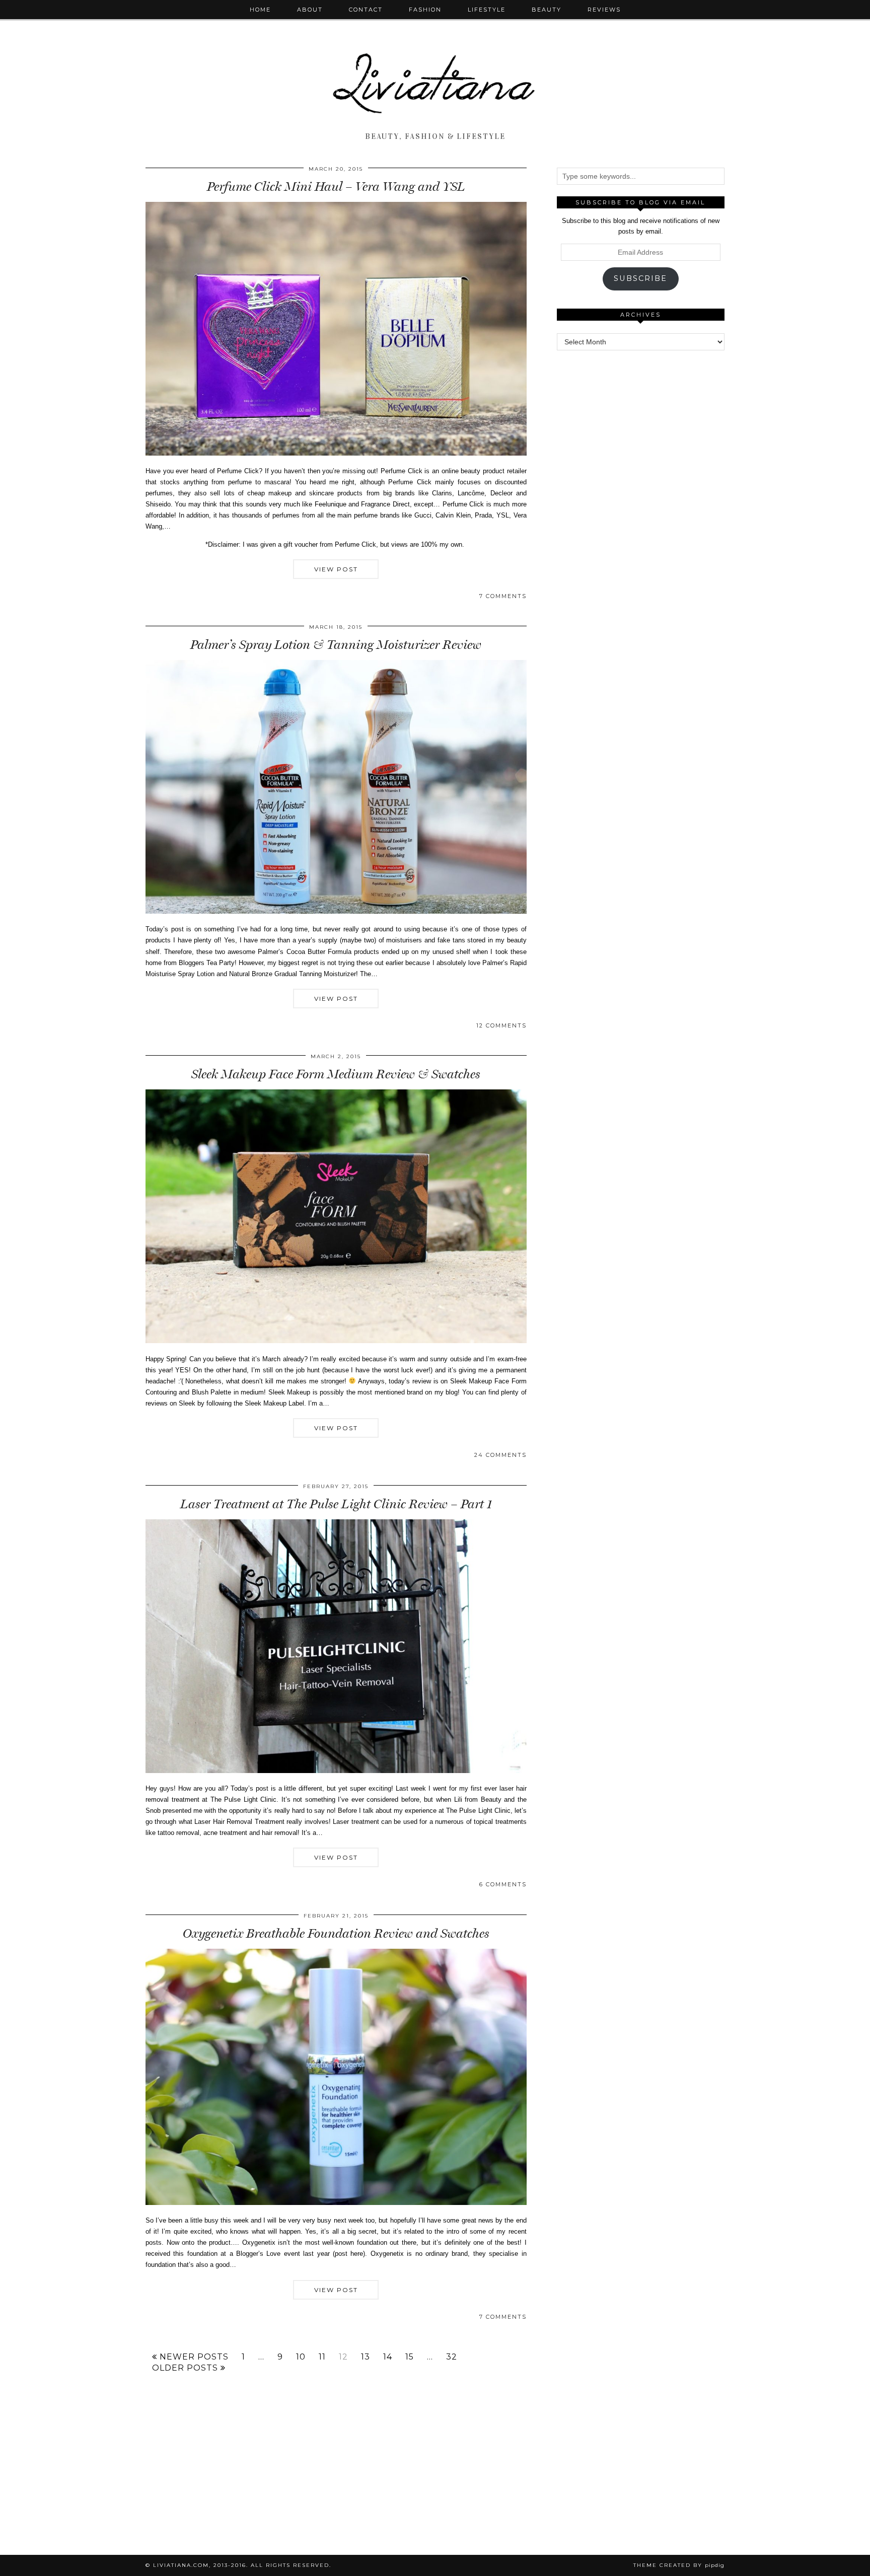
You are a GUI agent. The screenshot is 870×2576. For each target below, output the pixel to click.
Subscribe (640, 278)
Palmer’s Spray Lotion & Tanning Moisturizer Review (336, 645)
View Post (336, 569)
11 (322, 2357)
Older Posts (186, 2368)
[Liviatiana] (435, 64)
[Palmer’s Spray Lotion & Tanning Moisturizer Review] (336, 911)
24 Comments (500, 1455)
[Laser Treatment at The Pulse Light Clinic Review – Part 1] (336, 1771)
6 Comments (503, 1884)
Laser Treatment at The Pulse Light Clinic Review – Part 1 (336, 1504)
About (310, 10)
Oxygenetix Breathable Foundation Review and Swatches (336, 1933)
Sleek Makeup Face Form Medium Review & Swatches (336, 1074)
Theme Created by (679, 2565)
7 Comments (503, 596)
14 (388, 2357)
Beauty (547, 10)
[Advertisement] (640, 513)
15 (410, 2357)
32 (452, 2357)
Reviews (604, 10)
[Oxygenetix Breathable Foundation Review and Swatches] (336, 2203)
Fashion (425, 10)
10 (301, 2357)
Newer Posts (193, 2357)
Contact (366, 10)
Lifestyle (487, 10)
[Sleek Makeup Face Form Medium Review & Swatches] (336, 1341)
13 (366, 2357)
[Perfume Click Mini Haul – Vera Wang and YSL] (336, 453)
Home (260, 10)
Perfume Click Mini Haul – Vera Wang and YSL (336, 187)
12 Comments (501, 1025)
